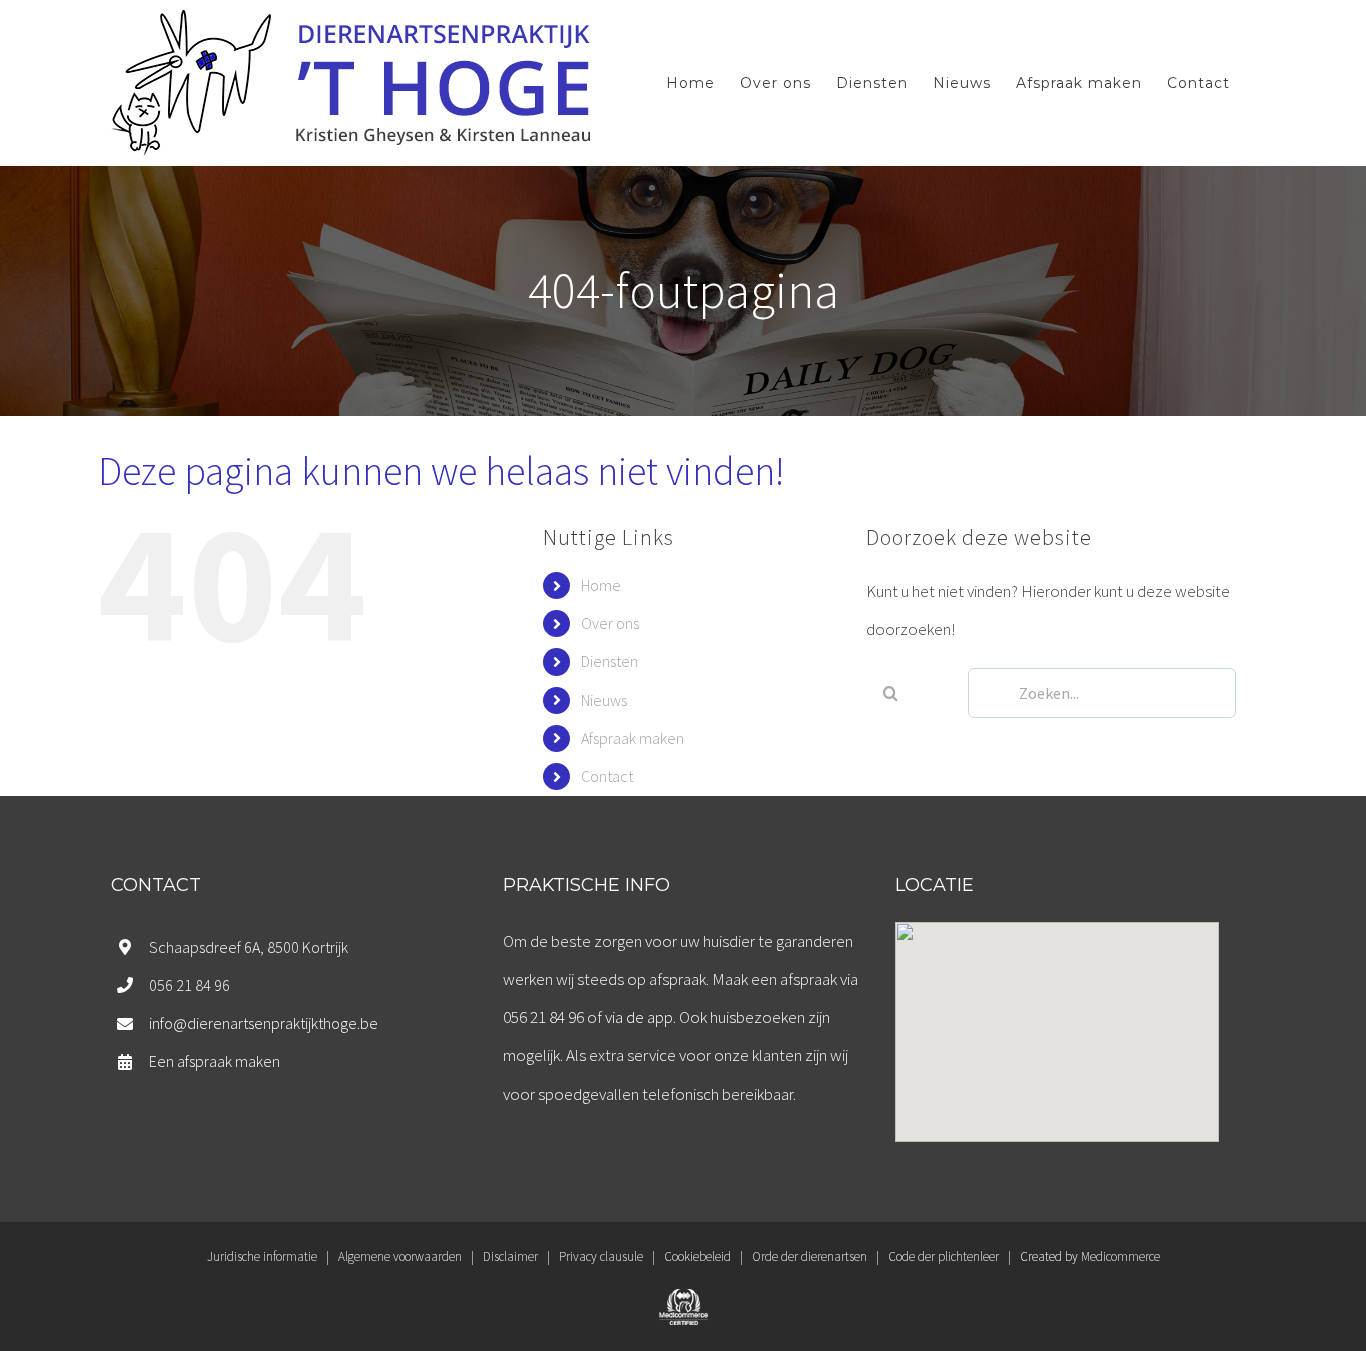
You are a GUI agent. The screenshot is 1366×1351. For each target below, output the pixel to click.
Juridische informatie (262, 1256)
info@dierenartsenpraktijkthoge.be (263, 1023)
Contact (607, 776)
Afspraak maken (632, 738)
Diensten (609, 661)
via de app (639, 1017)
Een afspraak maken (214, 1061)
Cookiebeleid (697, 1256)
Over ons (610, 623)
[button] (1057, 1020)
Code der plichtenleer (943, 1256)
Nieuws (604, 700)
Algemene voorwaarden (400, 1256)
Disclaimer (510, 1256)
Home (601, 585)
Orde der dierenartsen (809, 1256)
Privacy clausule (601, 1256)
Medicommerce (1120, 1256)
